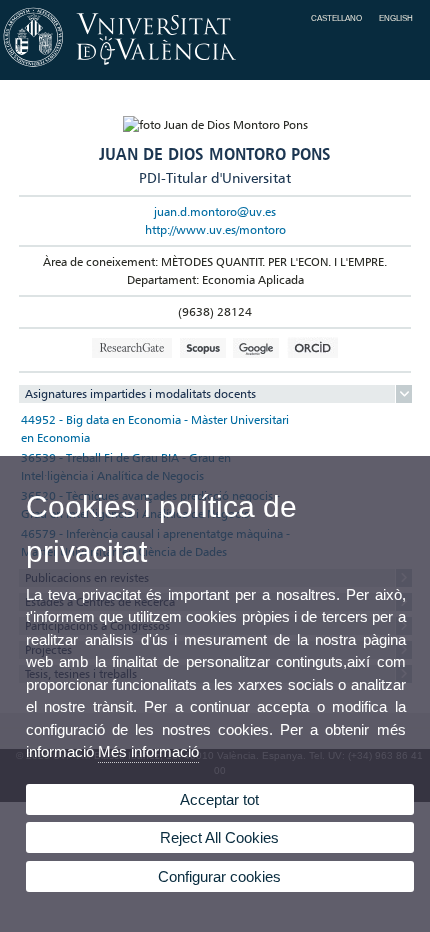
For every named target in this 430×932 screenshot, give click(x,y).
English (396, 18)
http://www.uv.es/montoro (215, 229)
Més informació (148, 751)
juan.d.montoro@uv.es (215, 211)
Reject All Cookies (219, 837)
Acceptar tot (219, 799)
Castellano (336, 18)
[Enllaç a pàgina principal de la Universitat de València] (215, 68)
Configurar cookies (219, 876)
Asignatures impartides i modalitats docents (140, 393)
